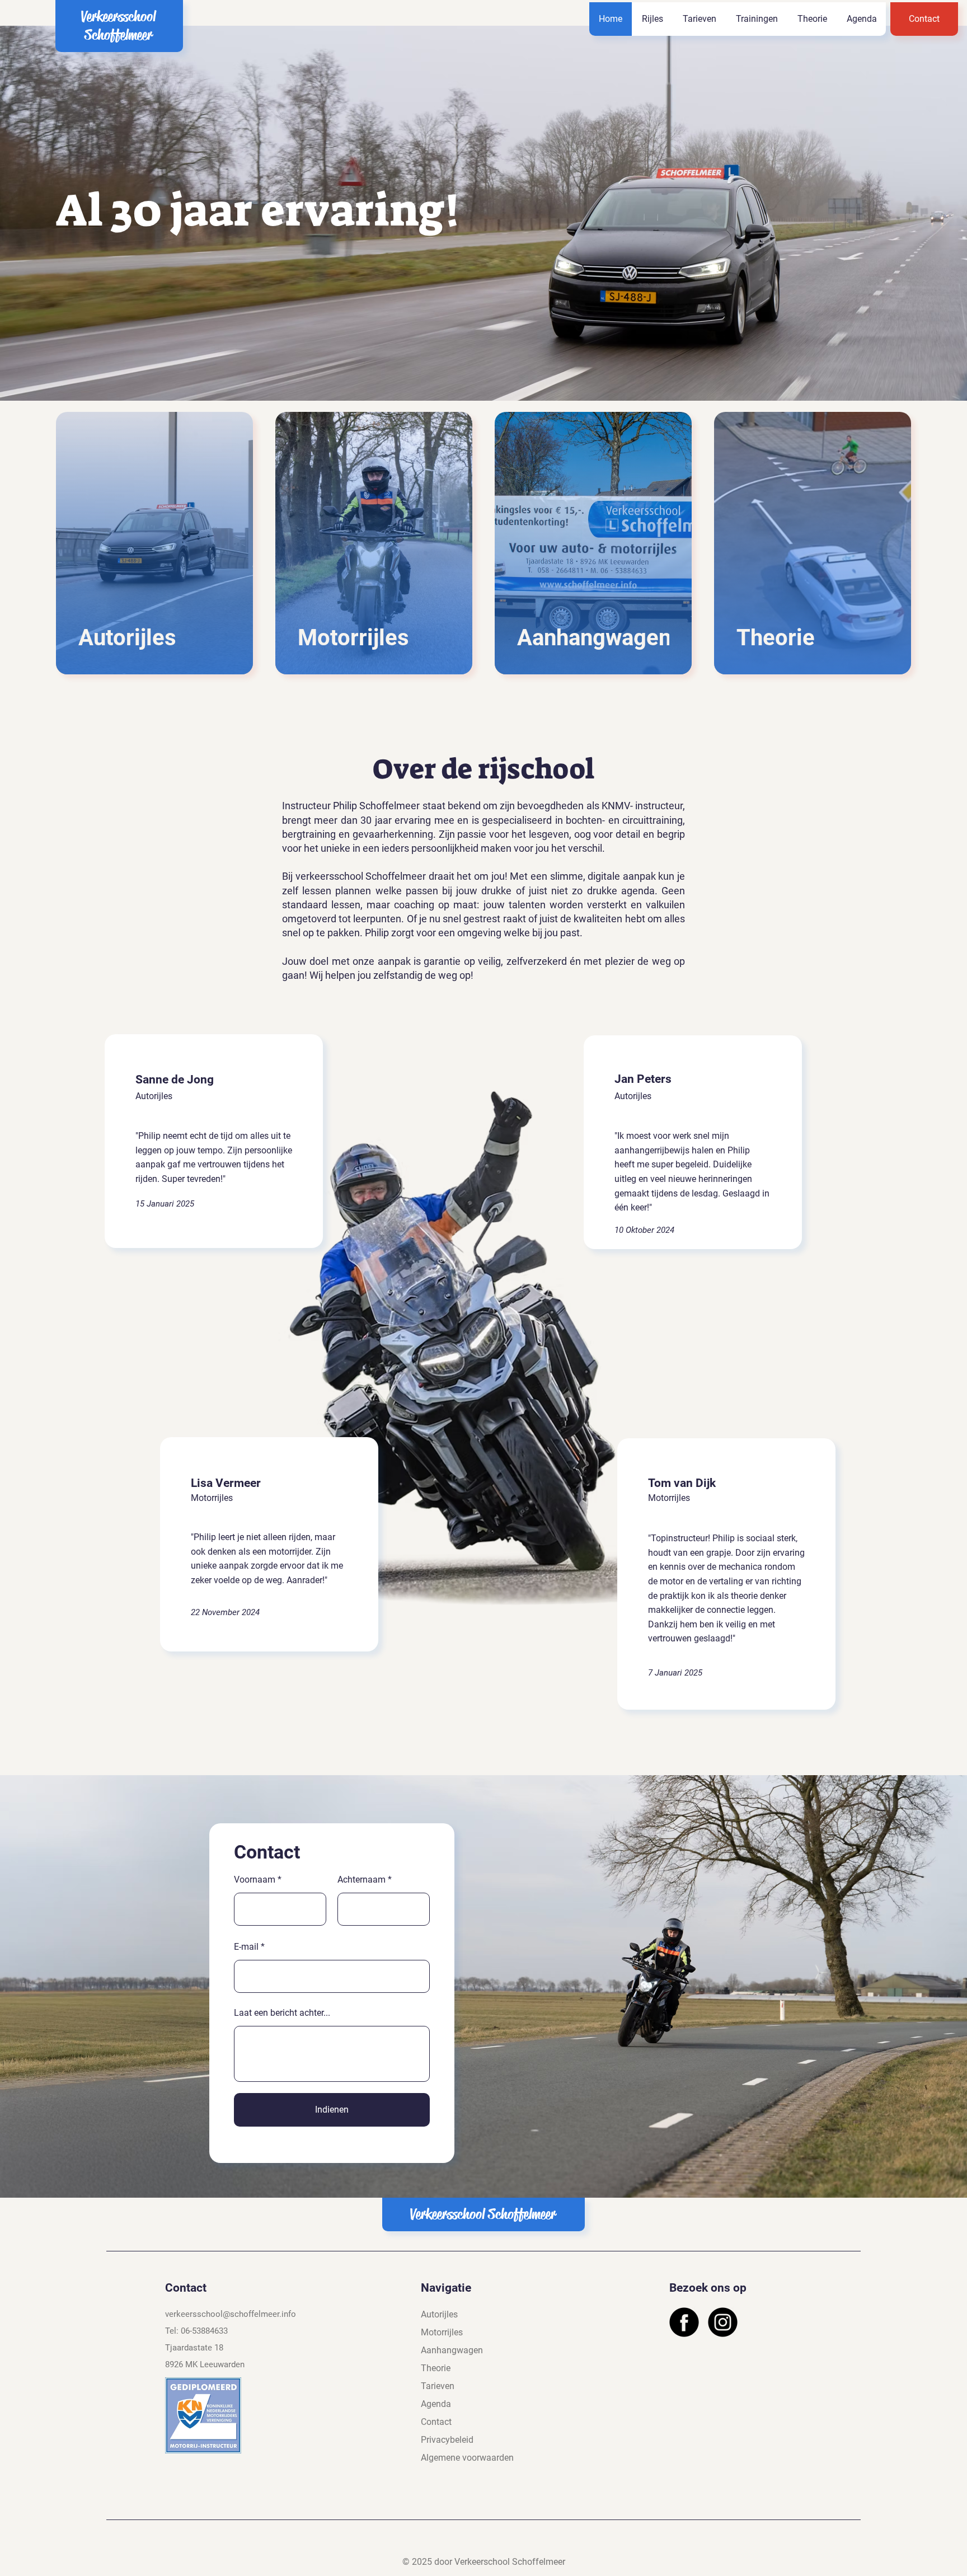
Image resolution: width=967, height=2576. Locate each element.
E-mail (246, 1947)
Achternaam (362, 1880)
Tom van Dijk (682, 1483)
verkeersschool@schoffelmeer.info (231, 2314)
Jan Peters (643, 1079)
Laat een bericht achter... (282, 2013)
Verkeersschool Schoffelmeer (118, 26)
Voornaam (255, 1880)
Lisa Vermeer (226, 1483)
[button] (652, 19)
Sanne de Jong (175, 1080)
